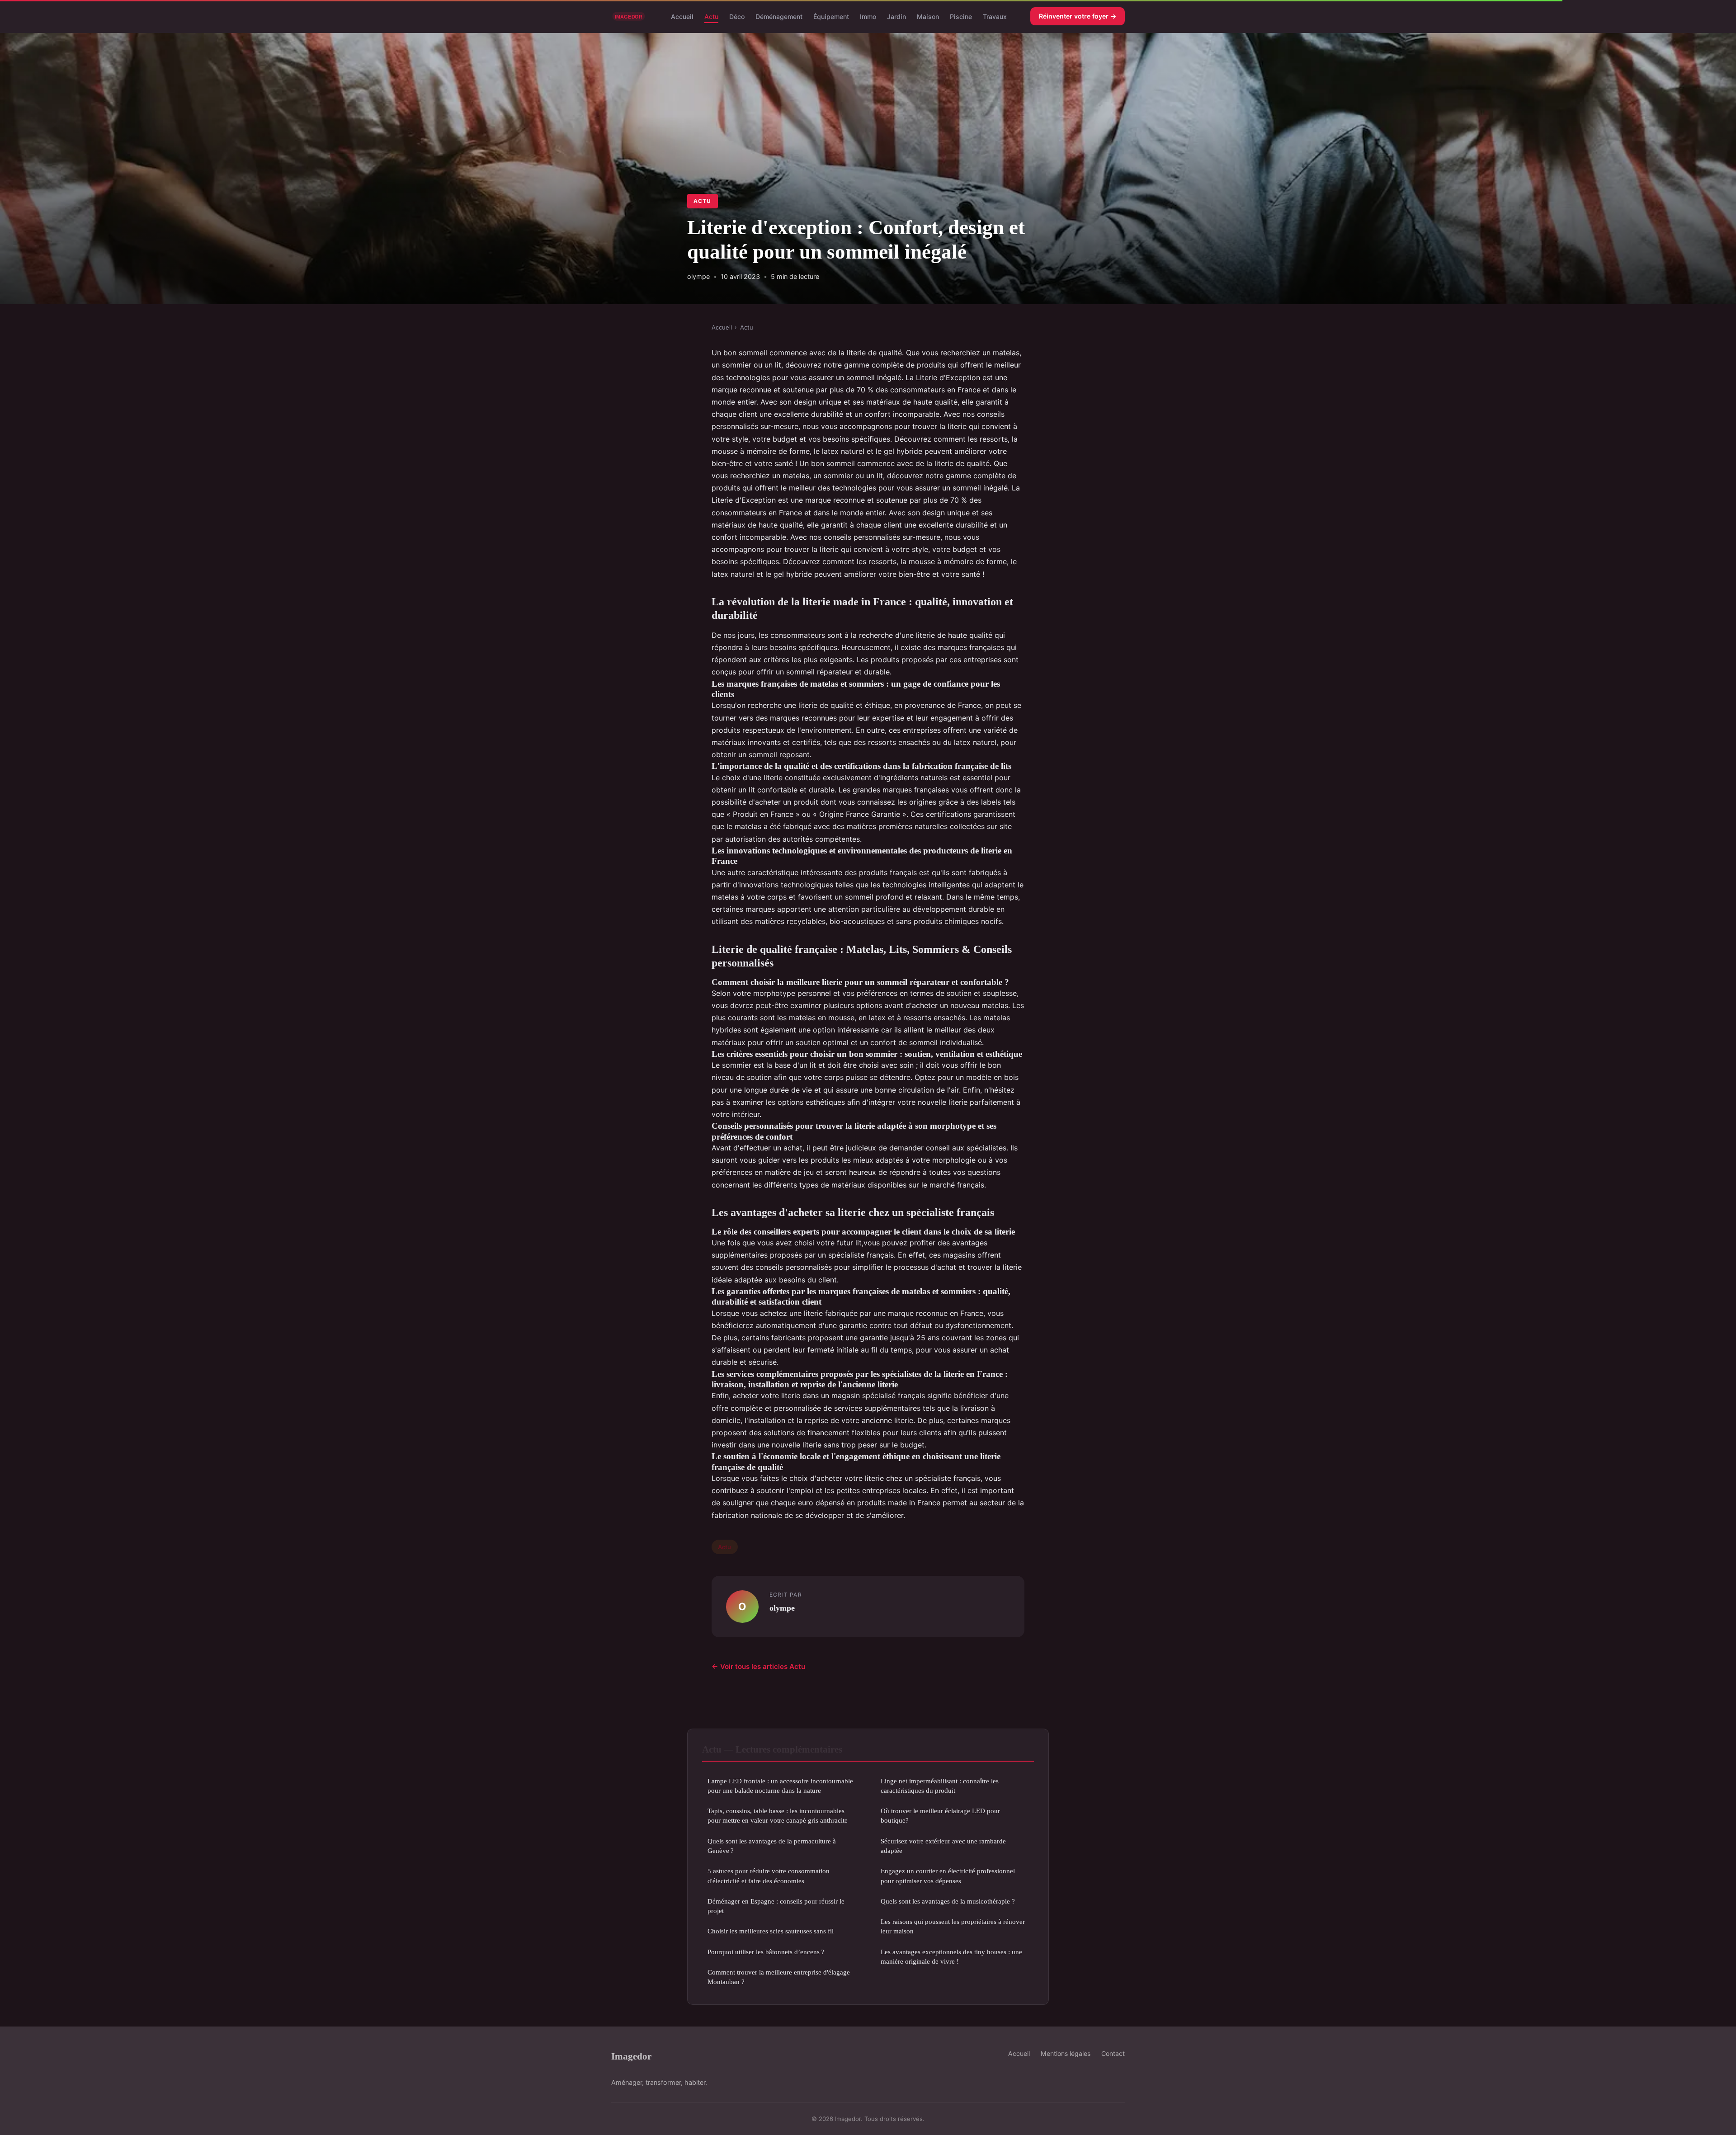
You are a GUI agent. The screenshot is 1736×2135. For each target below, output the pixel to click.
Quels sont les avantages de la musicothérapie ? (948, 1901)
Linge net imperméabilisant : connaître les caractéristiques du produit (940, 1786)
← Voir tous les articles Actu (758, 1666)
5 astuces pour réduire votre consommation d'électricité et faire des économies (769, 1876)
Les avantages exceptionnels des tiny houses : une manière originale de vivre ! (951, 1956)
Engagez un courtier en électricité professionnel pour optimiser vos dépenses (948, 1876)
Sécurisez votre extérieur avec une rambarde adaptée (943, 1846)
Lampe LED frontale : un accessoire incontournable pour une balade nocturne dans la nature (780, 1786)
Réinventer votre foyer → (1078, 16)
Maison (928, 16)
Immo (868, 16)
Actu (711, 16)
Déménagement (779, 16)
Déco (737, 16)
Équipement (831, 16)
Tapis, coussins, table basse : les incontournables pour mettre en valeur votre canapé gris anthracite (778, 1815)
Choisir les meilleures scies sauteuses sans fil (771, 1931)
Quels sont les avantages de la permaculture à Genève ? (772, 1846)
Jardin (896, 16)
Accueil (682, 16)
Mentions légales (1066, 2053)
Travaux (995, 16)
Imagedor (631, 2056)
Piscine (961, 16)
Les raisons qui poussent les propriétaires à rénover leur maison (953, 1926)
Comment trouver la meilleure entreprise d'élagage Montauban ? (779, 1977)
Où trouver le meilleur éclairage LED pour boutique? (940, 1815)
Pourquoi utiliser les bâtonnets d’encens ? (766, 1952)
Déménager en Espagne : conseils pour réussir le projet (776, 1906)
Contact (1113, 2053)
